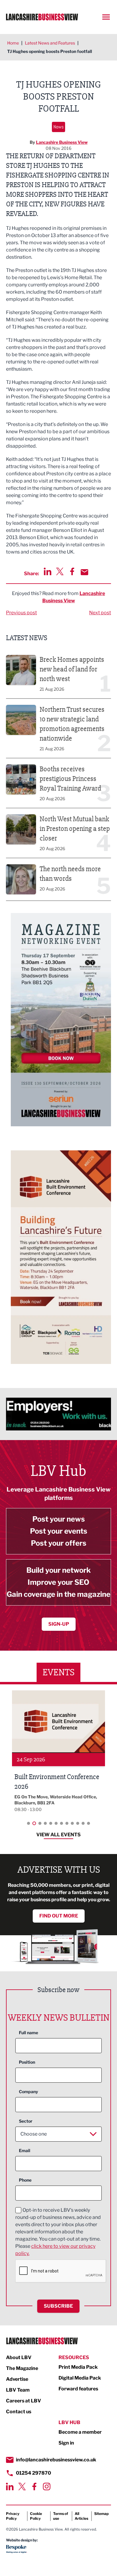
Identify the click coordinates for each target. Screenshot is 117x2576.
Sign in (66, 2443)
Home (13, 43)
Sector (26, 2121)
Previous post (21, 613)
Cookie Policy (36, 2516)
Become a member (80, 2432)
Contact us (19, 2412)
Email (25, 2150)
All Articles (81, 2516)
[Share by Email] (84, 572)
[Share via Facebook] (72, 571)
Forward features (78, 2389)
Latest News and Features (50, 43)
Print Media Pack (78, 2367)
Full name (28, 2033)
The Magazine (22, 2368)
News (58, 127)
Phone (25, 2180)
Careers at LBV (24, 2401)
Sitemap (101, 2514)
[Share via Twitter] (60, 571)
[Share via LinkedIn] (48, 571)
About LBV (19, 2357)
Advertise (17, 2379)
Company (28, 2092)
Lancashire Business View (62, 142)
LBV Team (18, 2390)
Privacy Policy (13, 2516)
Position (27, 2062)
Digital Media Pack (80, 2378)
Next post (100, 613)
